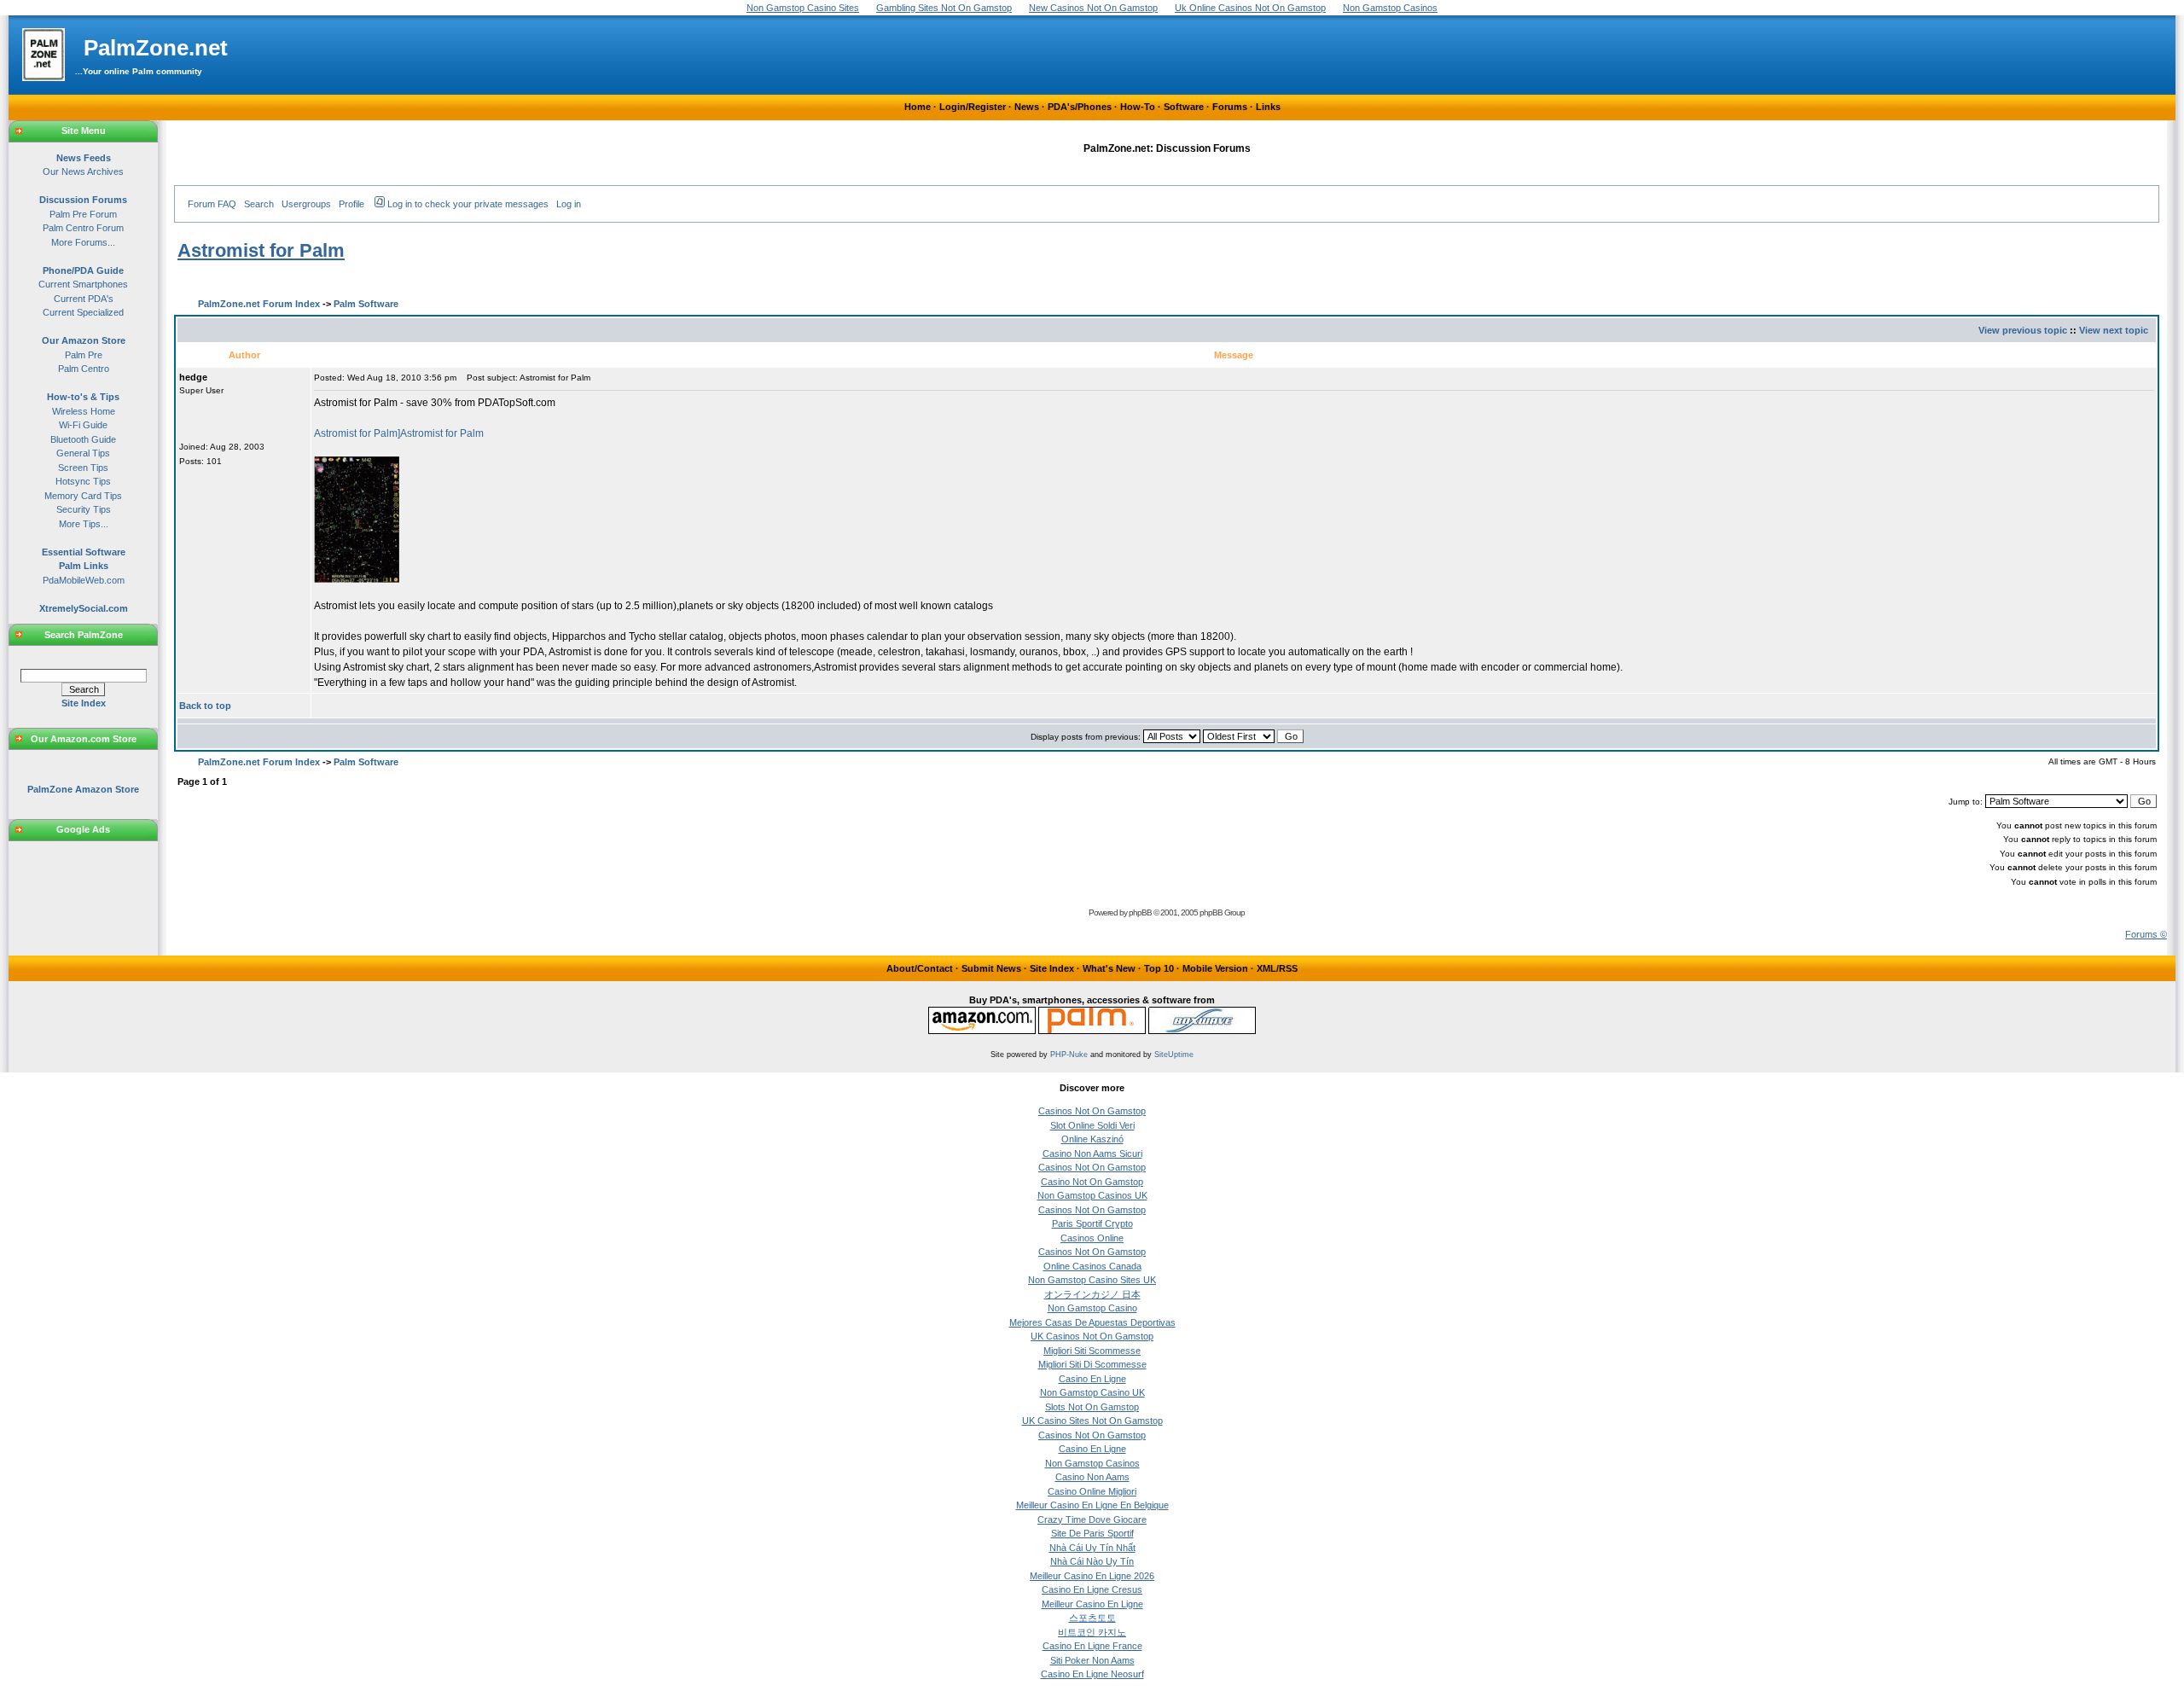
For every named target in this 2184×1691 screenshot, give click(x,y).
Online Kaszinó (1092, 1139)
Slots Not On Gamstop (1092, 1407)
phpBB (1140, 912)
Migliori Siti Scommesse (1092, 1351)
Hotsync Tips (83, 481)
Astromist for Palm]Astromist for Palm (399, 433)
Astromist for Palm (261, 250)
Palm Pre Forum (83, 214)
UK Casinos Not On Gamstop (1092, 1336)
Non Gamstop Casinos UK (1092, 1195)
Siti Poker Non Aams (1092, 1660)
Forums (1230, 107)
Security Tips (84, 509)
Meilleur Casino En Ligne (1092, 1604)
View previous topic (2023, 330)
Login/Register (973, 107)
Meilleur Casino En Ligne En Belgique (1092, 1505)
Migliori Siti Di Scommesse (1092, 1364)
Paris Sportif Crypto (1092, 1223)
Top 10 (1159, 968)
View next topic (2114, 330)
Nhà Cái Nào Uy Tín (1092, 1561)
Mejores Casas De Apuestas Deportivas (1092, 1322)
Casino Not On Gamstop (1092, 1182)
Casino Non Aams (1092, 1477)
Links (1268, 107)
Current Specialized (83, 312)
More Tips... (84, 524)
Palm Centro (84, 369)
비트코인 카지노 (1092, 1632)
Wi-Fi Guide (83, 425)
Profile (351, 204)
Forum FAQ (212, 204)
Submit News (991, 968)
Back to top (205, 706)
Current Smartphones (83, 284)
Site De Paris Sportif (1092, 1533)
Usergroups (306, 204)
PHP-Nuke (1069, 1055)
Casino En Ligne (1092, 1379)
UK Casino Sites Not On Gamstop (1092, 1421)
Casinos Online (1092, 1238)
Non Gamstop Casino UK (1092, 1392)
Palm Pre (84, 355)
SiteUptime (1174, 1055)
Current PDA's (84, 299)
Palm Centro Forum (83, 228)
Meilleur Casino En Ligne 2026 (1092, 1576)
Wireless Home (84, 411)
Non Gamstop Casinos (1092, 1463)
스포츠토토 (1092, 1618)
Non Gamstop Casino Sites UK (1092, 1280)
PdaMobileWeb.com (84, 580)
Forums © (2146, 934)
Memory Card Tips (83, 496)
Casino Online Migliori (1092, 1491)
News (1027, 107)
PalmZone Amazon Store (83, 789)
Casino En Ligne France (1092, 1646)
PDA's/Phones (1080, 107)
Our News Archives (83, 171)
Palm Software (366, 304)
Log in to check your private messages (468, 204)
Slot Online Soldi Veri (1092, 1125)
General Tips (83, 453)
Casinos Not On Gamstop (1092, 1111)
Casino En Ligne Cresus (1092, 1589)
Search (259, 204)
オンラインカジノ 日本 (1092, 1294)
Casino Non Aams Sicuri (1092, 1153)
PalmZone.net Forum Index (259, 304)
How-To (1138, 107)
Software (1184, 107)
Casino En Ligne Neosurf (1092, 1674)
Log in (569, 204)
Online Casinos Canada (1092, 1266)
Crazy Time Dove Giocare (1092, 1520)
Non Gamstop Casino (1092, 1308)
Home (918, 107)
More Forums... (83, 242)
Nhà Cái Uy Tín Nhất (1092, 1548)
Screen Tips (83, 468)
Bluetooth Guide (83, 439)
